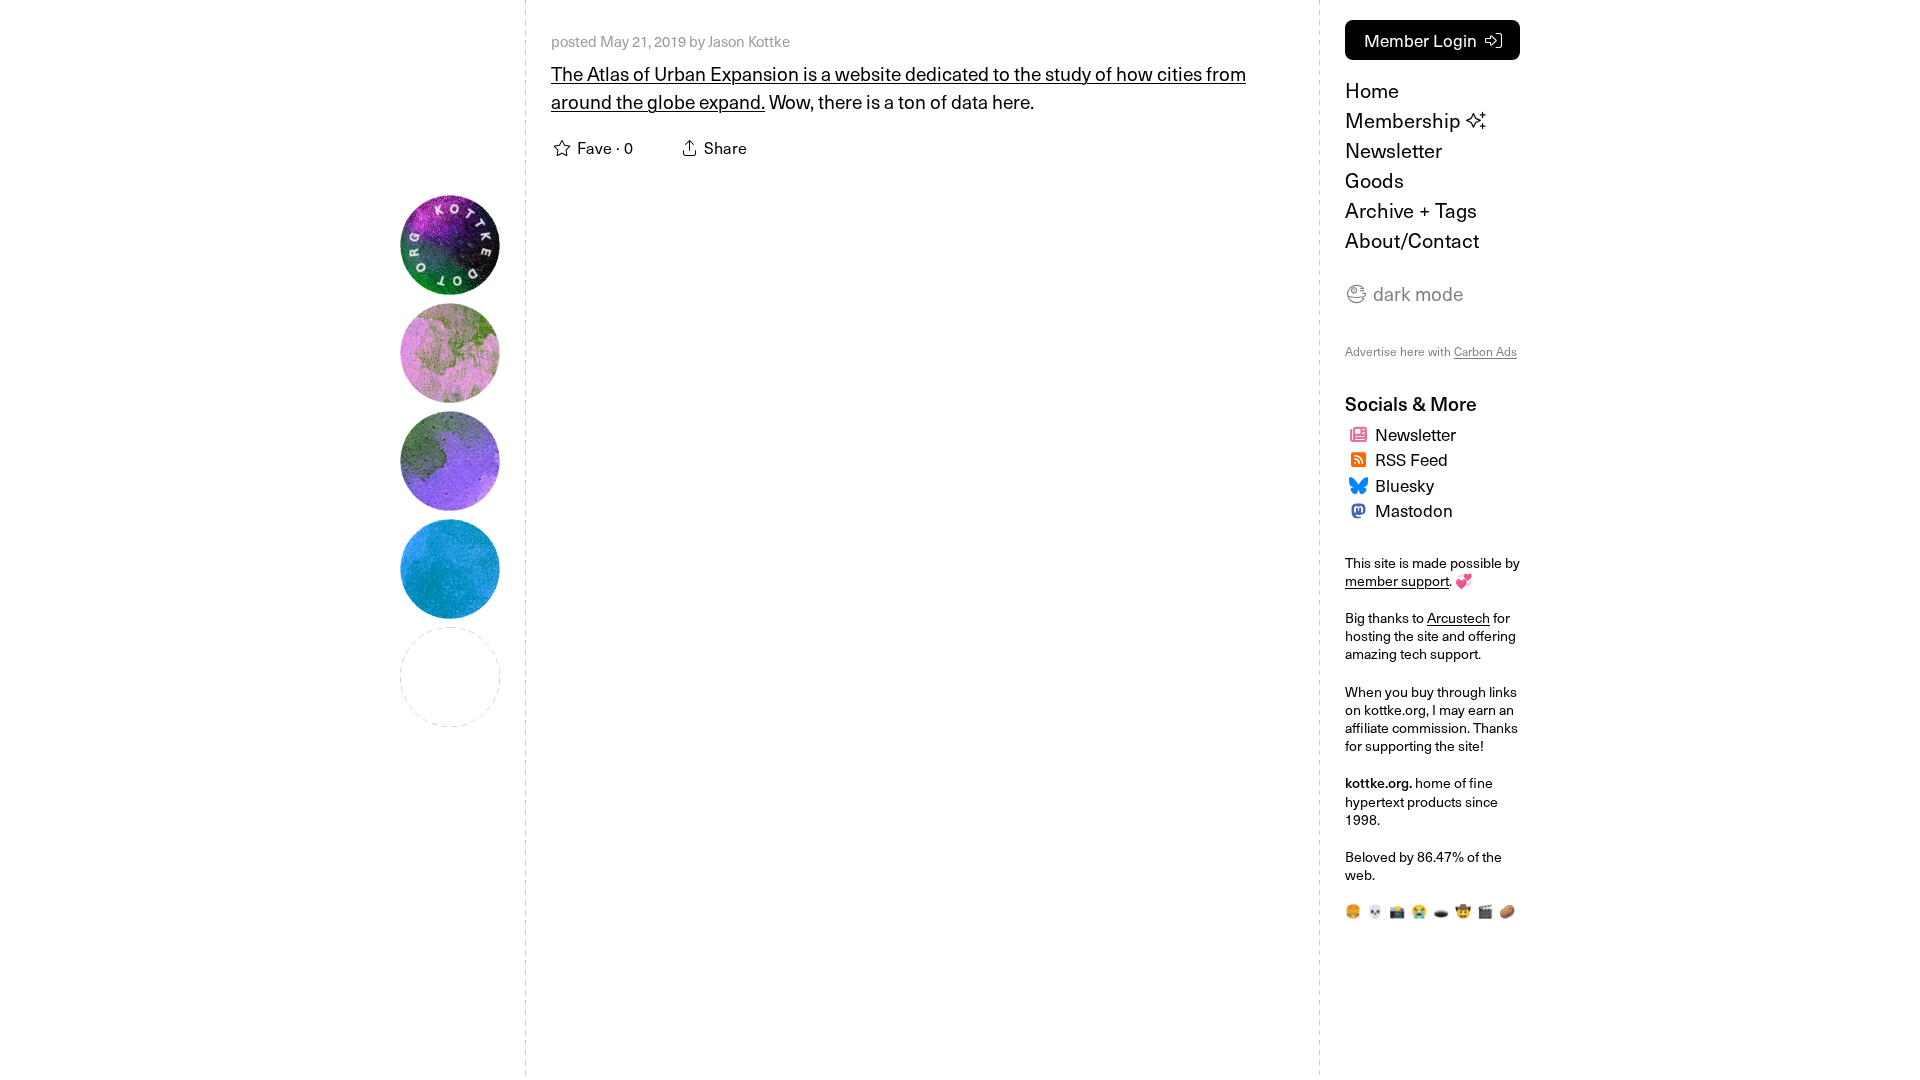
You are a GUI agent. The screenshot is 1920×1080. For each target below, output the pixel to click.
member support (1397, 580)
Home (1372, 90)
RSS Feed (1411, 459)
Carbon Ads (1485, 351)
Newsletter (1393, 150)
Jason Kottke (749, 41)
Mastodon (1414, 510)
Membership (1405, 120)
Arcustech (1458, 617)
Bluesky (1404, 485)
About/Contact (1412, 240)
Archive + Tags (1411, 210)
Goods (1374, 180)
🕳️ (1441, 910)
